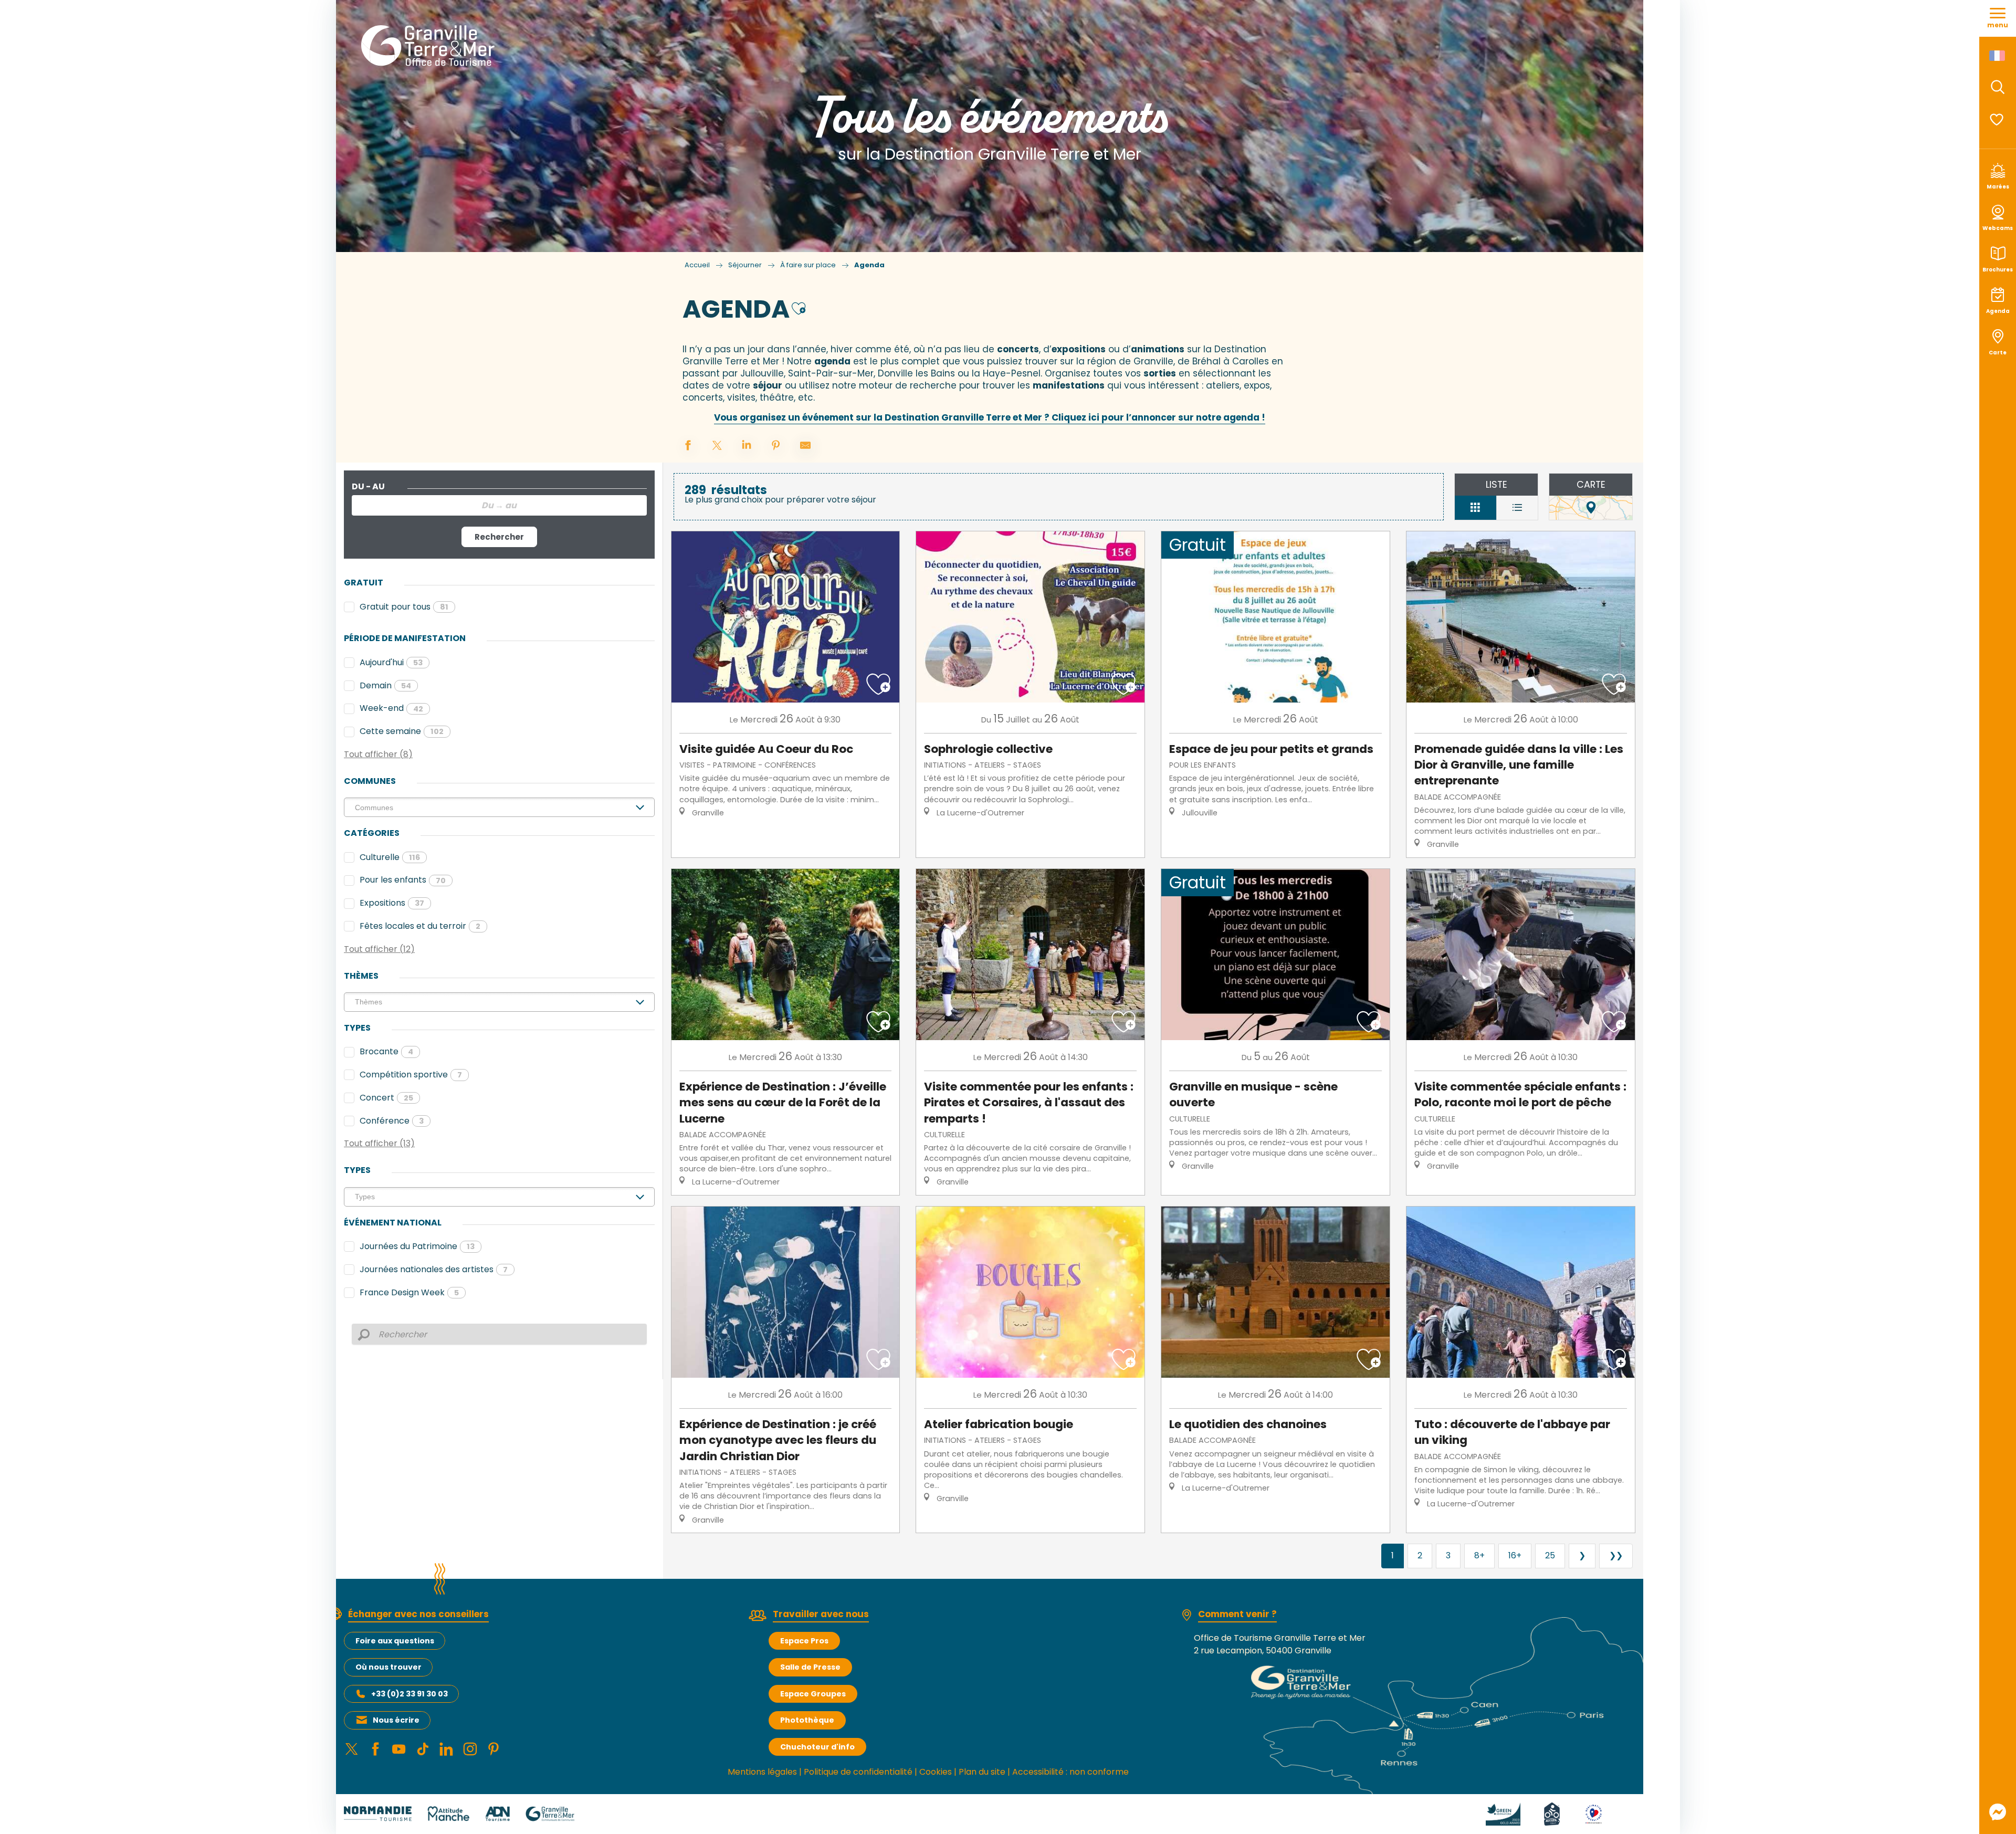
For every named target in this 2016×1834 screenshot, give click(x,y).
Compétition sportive (411, 1075)
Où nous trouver (388, 1667)
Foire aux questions (395, 1641)
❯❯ (1616, 1555)
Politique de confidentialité (858, 1772)
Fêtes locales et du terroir (420, 926)
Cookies (936, 1772)
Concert (386, 1098)
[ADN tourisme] (497, 1813)
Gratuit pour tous (404, 607)
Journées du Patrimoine (417, 1246)
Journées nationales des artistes (434, 1269)
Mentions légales (762, 1772)
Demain (385, 685)
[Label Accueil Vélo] (1539, 1813)
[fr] (1998, 56)
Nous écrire (396, 1720)
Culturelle (390, 857)
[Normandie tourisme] (378, 1813)
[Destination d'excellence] (1581, 1813)
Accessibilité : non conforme (1070, 1772)
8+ (1479, 1555)
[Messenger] (1998, 1812)
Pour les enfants (403, 880)
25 (1550, 1555)
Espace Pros (804, 1641)
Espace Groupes (813, 1694)
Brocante (386, 1051)
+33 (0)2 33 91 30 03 (409, 1694)
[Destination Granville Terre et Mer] (430, 46)
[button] (1998, 87)
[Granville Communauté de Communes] (550, 1813)
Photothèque (807, 1720)
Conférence (392, 1121)
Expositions (392, 903)
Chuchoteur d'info (817, 1747)
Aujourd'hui (391, 662)
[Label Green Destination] (1490, 1813)
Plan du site (982, 1772)
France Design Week (409, 1292)
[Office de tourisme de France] (1621, 1813)
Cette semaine (402, 731)
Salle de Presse (810, 1667)
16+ (1515, 1555)
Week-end (391, 708)
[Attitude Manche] (448, 1813)
